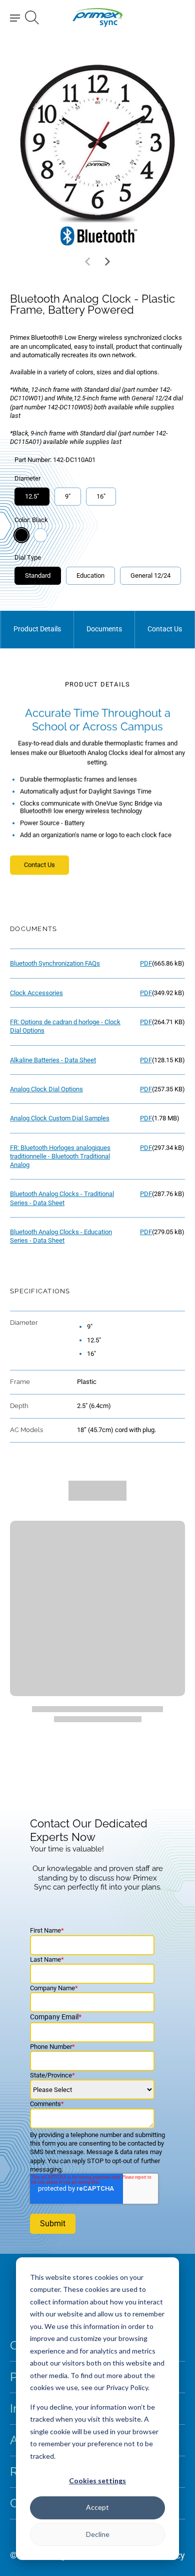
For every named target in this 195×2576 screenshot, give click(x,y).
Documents (104, 629)
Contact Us (165, 629)
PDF (146, 963)
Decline (98, 2534)
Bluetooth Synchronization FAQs (55, 963)
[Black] (21, 535)
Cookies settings (97, 2481)
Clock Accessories (36, 993)
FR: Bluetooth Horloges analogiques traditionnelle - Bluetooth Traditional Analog (60, 1156)
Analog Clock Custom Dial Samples (60, 1118)
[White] (40, 535)
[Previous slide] (87, 262)
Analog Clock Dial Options (46, 1089)
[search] (32, 18)
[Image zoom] (97, 153)
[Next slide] (107, 262)
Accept (97, 2507)
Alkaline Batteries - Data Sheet (53, 1060)
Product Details (37, 629)
